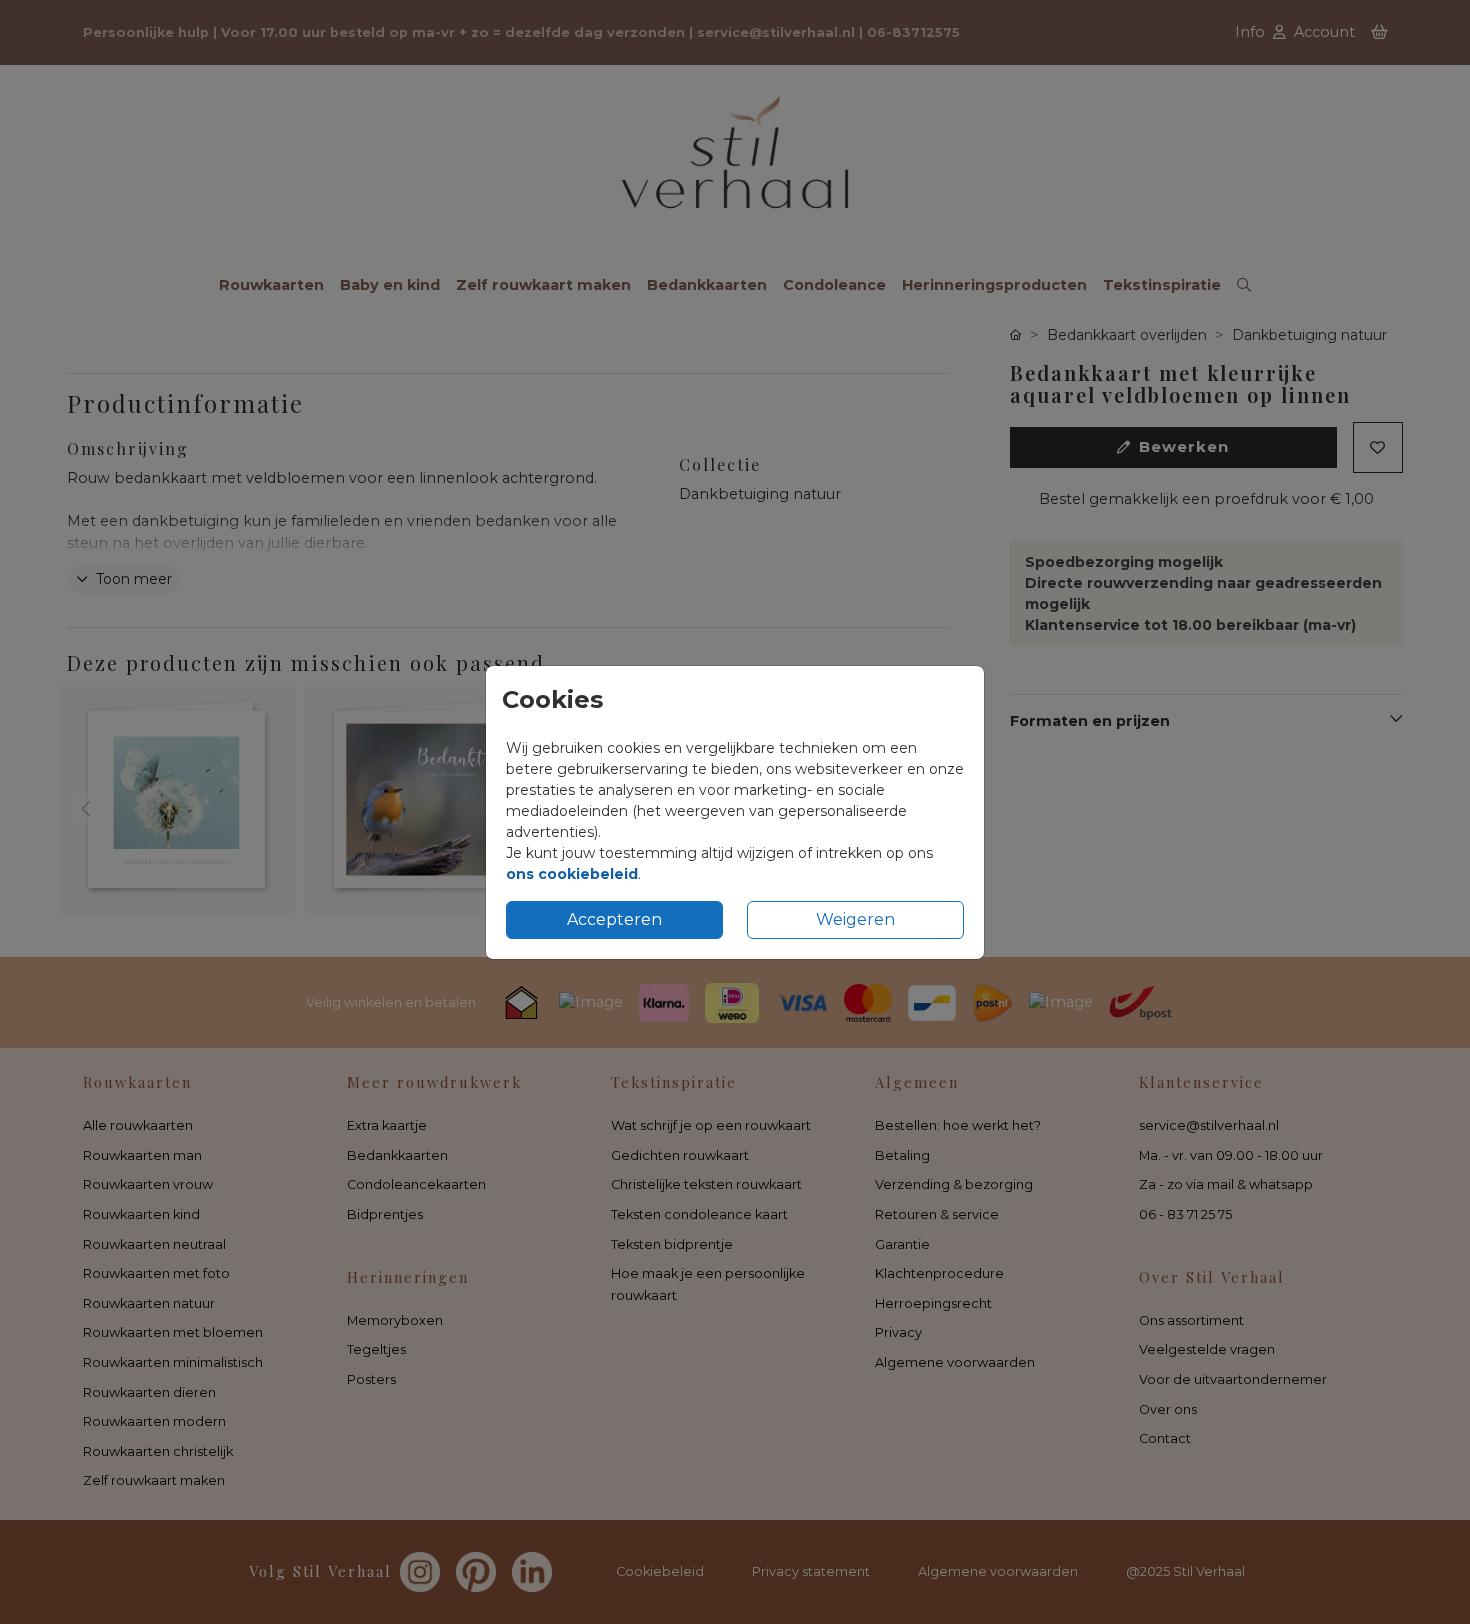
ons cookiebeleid (572, 874)
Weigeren (855, 919)
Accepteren (614, 919)
